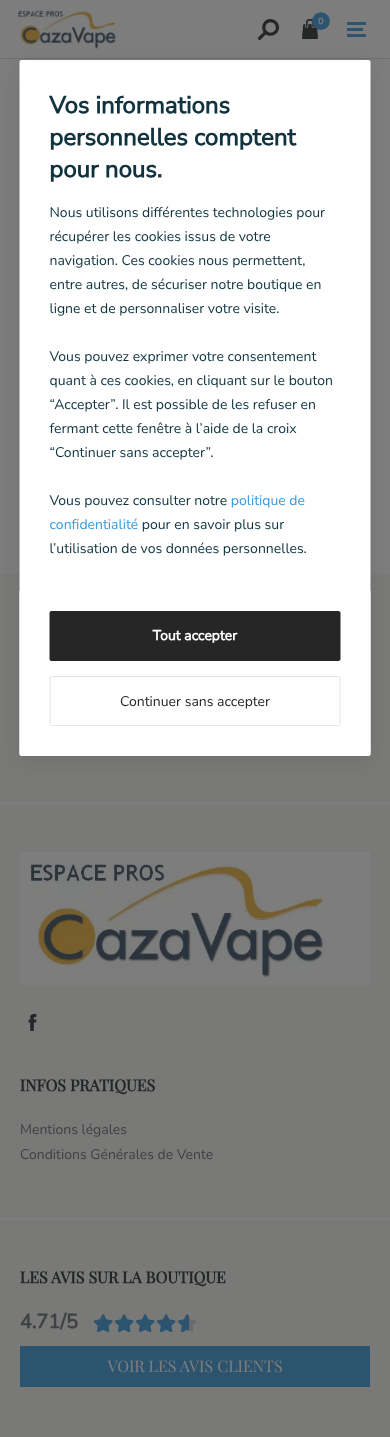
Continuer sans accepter (195, 701)
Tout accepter (195, 635)
